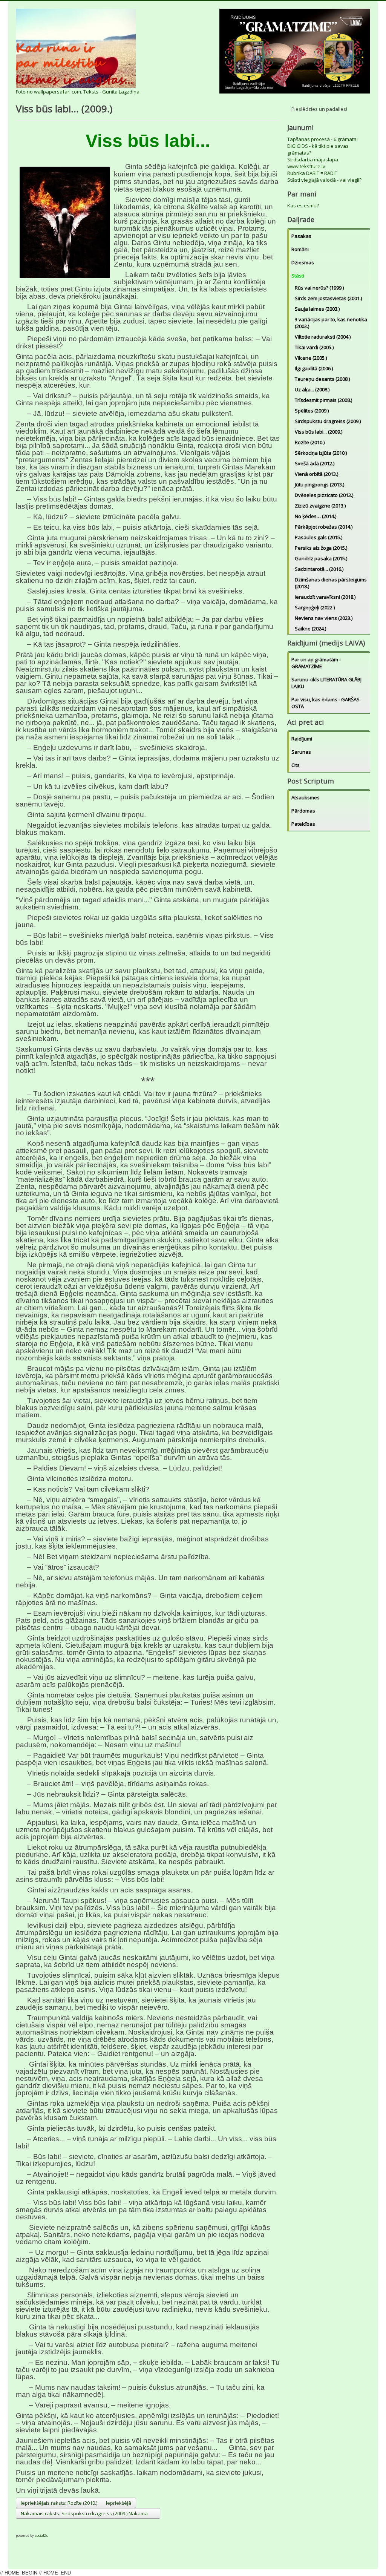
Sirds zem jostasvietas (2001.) (328, 298)
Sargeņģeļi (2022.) (315, 607)
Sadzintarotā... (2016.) (319, 569)
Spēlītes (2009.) (312, 411)
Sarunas (301, 752)
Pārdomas (303, 811)
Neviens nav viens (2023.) (324, 618)
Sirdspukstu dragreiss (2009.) (328, 421)
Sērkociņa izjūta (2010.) (321, 453)
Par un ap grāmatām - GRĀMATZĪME (316, 663)
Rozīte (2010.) (310, 442)
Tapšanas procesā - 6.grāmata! (322, 139)
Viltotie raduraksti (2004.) (323, 337)
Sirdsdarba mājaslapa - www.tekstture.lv (314, 163)
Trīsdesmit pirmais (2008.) (323, 400)
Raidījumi (302, 739)
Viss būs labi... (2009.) (319, 432)
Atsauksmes (306, 797)
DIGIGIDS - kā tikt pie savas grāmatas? (318, 149)
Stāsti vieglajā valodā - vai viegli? (324, 180)
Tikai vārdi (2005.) (314, 347)
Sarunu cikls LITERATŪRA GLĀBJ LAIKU (326, 683)
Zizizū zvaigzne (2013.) (320, 506)
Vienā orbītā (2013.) (316, 474)
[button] (22, 2525)
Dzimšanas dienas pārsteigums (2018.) (331, 583)
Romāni (300, 249)
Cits (296, 765)
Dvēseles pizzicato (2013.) (324, 495)
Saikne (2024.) (310, 629)
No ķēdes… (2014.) (316, 516)
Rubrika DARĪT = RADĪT (312, 173)
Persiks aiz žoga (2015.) (321, 548)
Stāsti (298, 276)
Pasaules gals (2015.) (319, 537)
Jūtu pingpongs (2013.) (319, 485)
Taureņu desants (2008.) (322, 379)
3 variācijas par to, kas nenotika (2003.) (331, 323)
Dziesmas (303, 262)
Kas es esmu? (303, 205)
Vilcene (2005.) (311, 358)
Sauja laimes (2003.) (317, 309)
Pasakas (301, 236)
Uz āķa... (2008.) (312, 389)
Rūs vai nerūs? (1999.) (319, 288)
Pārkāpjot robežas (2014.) (324, 527)
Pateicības (303, 824)
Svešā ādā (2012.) (315, 463)
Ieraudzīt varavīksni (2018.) (325, 597)
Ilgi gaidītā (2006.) (314, 368)
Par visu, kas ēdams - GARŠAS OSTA (325, 703)
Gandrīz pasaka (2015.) (321, 558)
